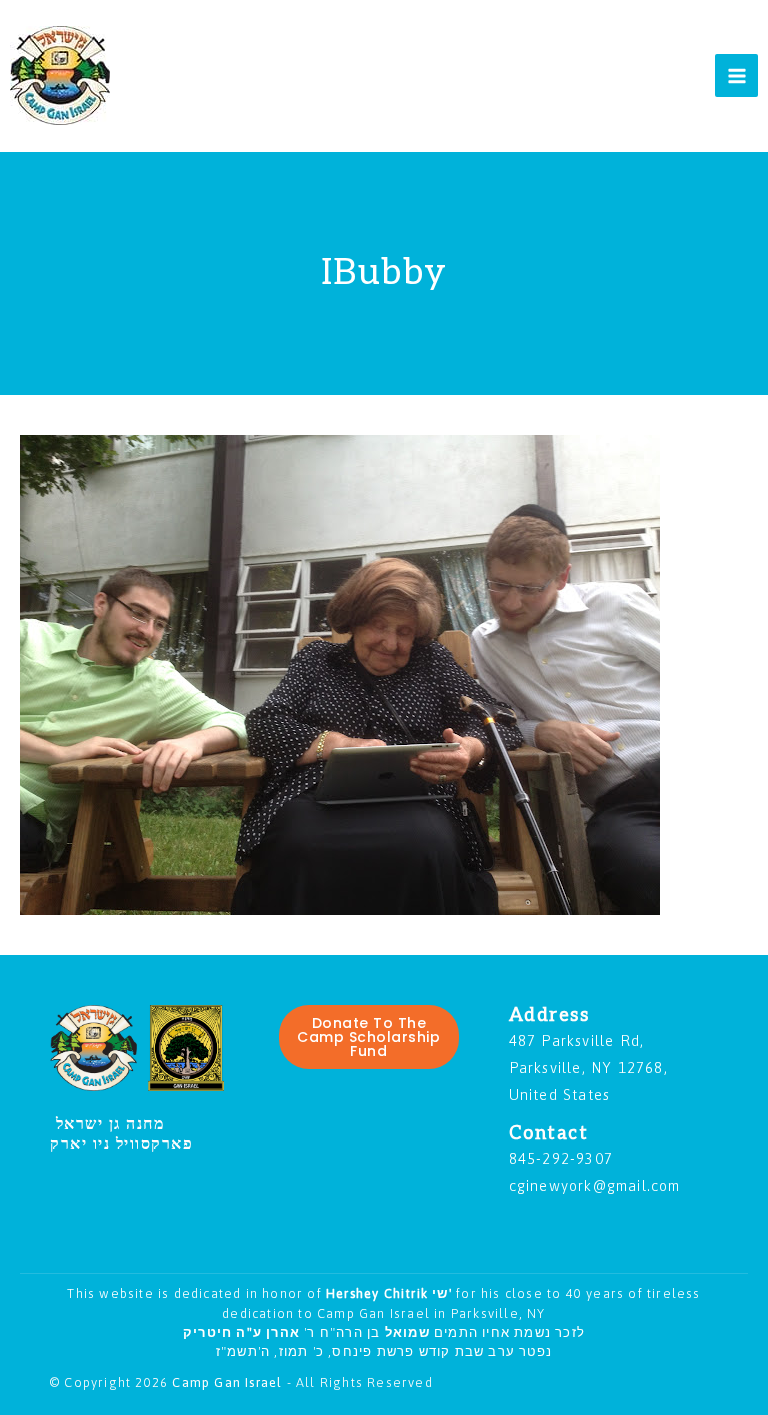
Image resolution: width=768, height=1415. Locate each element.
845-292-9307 (561, 1158)
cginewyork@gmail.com (595, 1185)
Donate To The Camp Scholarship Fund (368, 1037)
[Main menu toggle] (736, 75)
